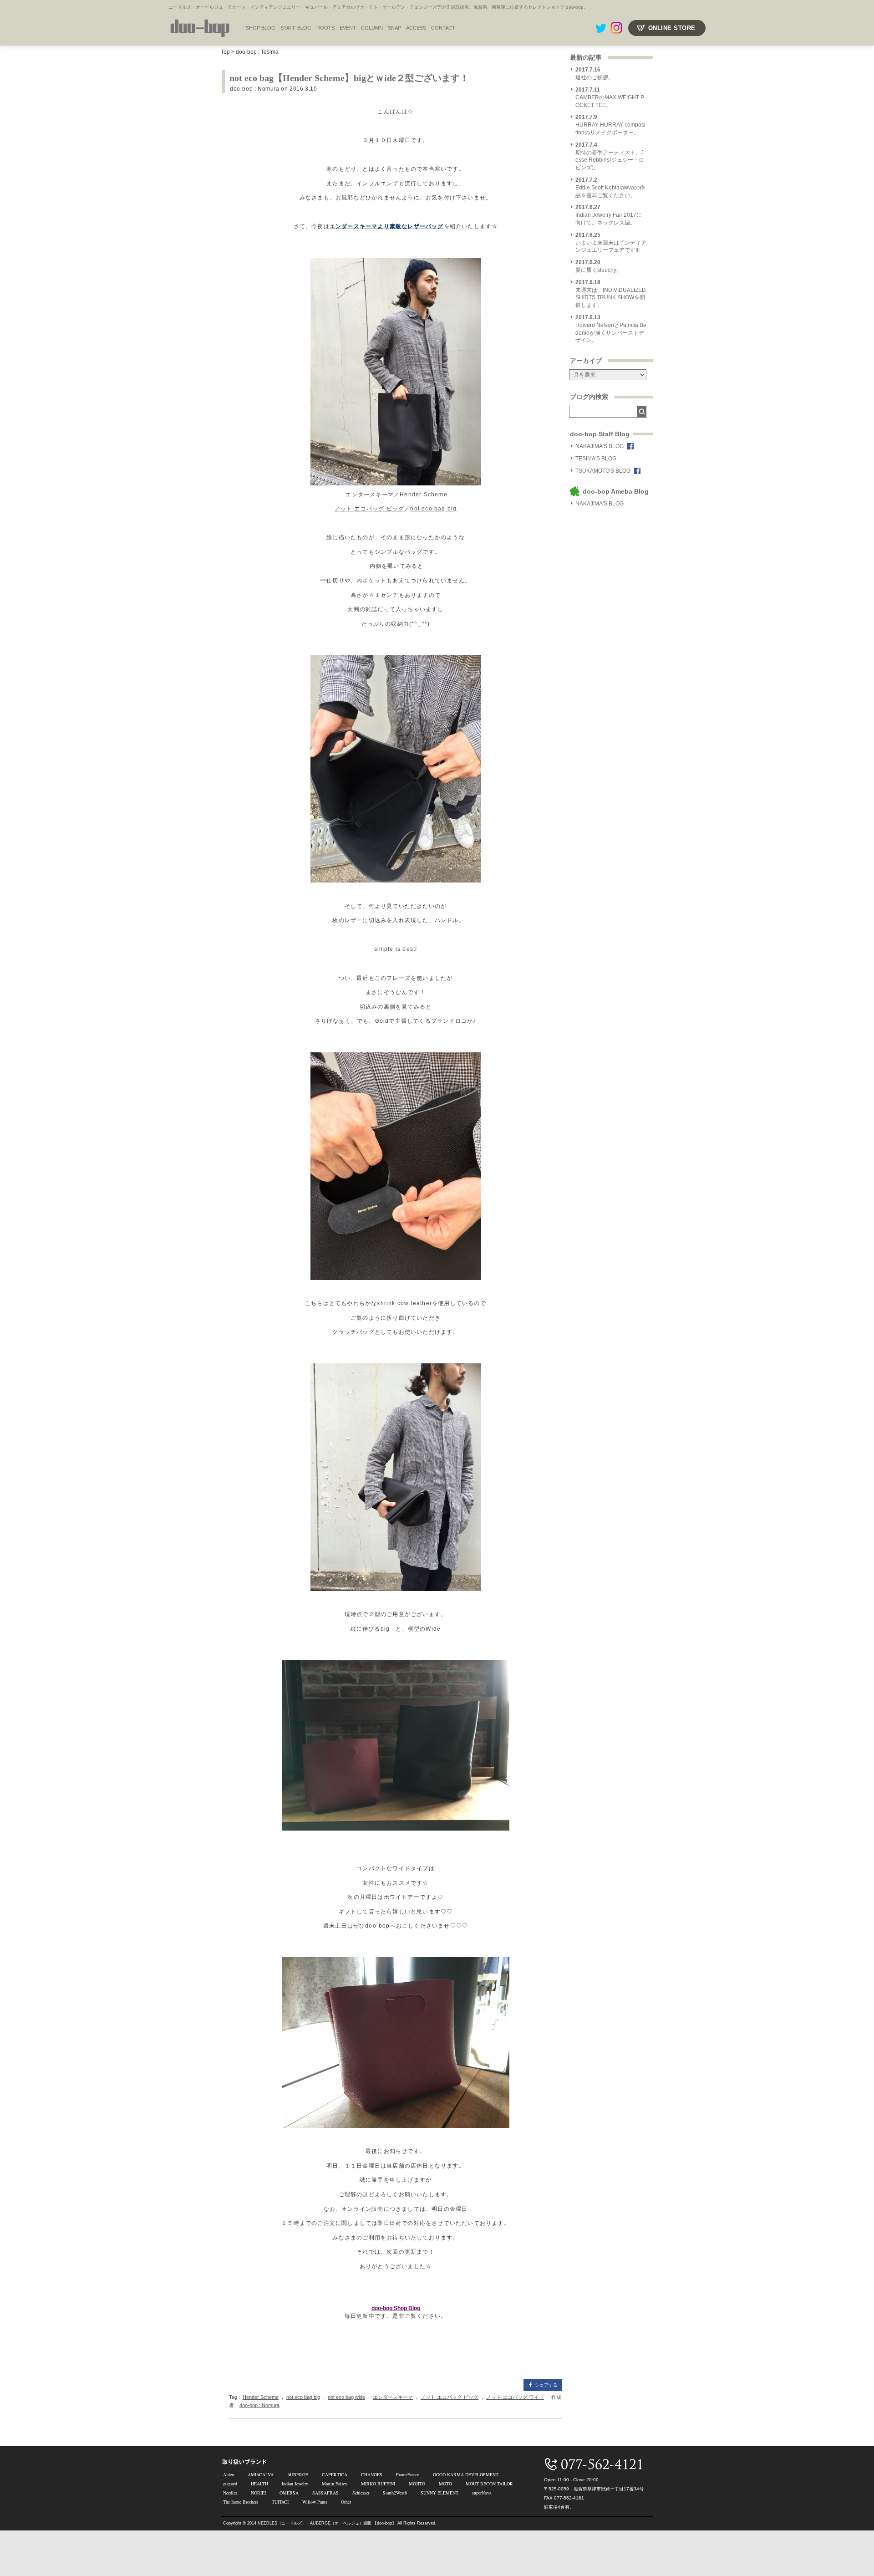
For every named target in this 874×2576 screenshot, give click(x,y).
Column (372, 28)
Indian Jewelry (295, 2484)
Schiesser (361, 2493)
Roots (325, 28)
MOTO (445, 2484)
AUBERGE (298, 2474)
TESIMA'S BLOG (596, 459)
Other (346, 2502)
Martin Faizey (335, 2484)
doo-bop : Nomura (255, 89)
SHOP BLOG (261, 28)
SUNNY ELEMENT (440, 2493)
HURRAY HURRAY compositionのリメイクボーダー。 (610, 125)
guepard (230, 2484)
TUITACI (280, 2502)
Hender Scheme (424, 495)
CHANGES (372, 2474)
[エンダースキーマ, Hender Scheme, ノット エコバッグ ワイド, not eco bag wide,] (396, 2043)
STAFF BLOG (296, 28)
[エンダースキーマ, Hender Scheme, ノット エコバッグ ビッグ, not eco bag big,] (396, 372)
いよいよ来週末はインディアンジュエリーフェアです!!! (611, 243)
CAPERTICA (335, 2474)
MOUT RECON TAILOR (489, 2484)
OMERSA (289, 2493)
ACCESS (416, 28)
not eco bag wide (346, 2397)
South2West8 (395, 2493)
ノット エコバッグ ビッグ (370, 509)
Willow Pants (315, 2502)
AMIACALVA (261, 2474)
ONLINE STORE (672, 28)
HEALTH (259, 2484)
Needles (230, 2493)
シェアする (546, 2385)
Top (225, 52)
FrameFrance (408, 2474)
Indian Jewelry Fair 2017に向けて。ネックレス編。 (609, 215)
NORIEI (258, 2493)
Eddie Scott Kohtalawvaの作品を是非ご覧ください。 (610, 188)
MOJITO (417, 2484)
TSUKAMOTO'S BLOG (603, 471)
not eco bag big (433, 509)
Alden (229, 2474)
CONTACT (443, 28)
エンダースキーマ (370, 495)
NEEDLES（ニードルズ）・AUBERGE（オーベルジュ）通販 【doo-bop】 (327, 2523)
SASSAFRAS (325, 2493)
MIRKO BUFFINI (378, 2484)
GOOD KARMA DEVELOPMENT (466, 2474)
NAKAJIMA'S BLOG (600, 446)
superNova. (482, 2493)
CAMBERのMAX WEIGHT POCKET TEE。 (610, 97)
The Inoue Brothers (241, 2502)
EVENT (348, 28)
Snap (394, 28)
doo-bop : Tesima (257, 52)
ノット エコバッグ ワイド (515, 2397)
